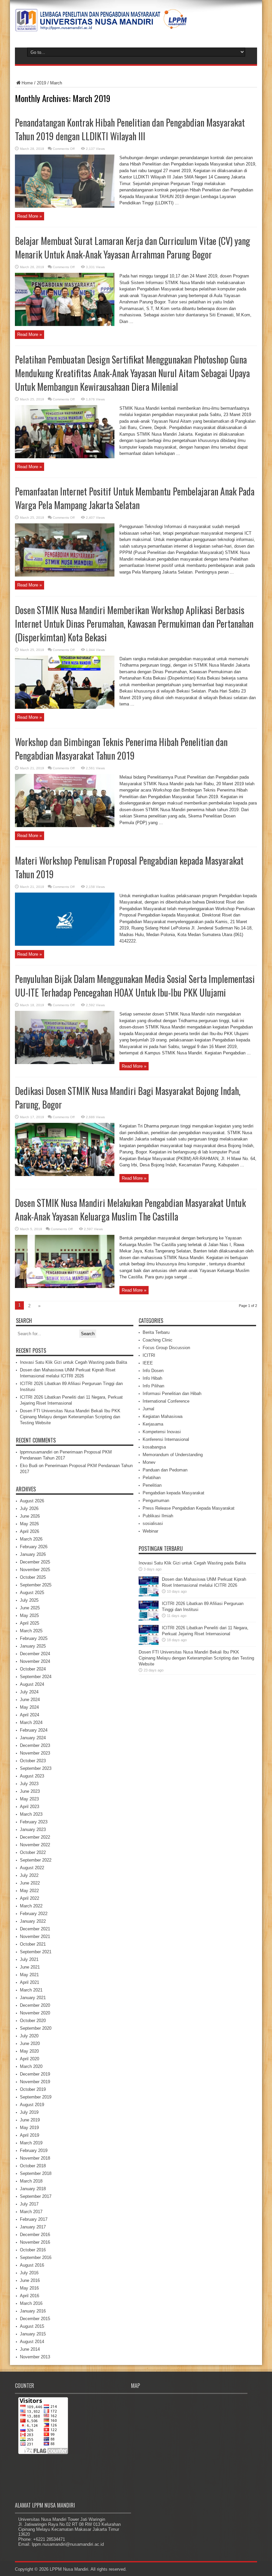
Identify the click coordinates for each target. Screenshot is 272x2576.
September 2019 (36, 2097)
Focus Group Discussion (166, 1348)
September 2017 (36, 2196)
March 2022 (31, 1906)
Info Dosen (153, 1371)
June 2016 (30, 2280)
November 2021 (35, 1936)
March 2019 (31, 2143)
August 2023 (32, 1776)
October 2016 (33, 2250)
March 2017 (31, 2212)
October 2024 (33, 1669)
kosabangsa (154, 1447)
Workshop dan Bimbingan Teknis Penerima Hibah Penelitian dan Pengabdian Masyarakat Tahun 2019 (121, 749)
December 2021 (35, 1929)
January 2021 (33, 1998)
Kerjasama (153, 1424)
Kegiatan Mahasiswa (163, 1416)
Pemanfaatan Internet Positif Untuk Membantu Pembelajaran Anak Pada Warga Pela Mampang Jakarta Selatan (135, 498)
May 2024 (29, 1707)
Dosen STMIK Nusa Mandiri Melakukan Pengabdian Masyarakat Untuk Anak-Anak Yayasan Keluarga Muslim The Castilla (130, 1210)
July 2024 (29, 1692)
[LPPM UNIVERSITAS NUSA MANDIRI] (101, 27)
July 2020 (29, 2036)
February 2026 (34, 1547)
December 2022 (35, 1837)
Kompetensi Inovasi (162, 1432)
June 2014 (30, 2349)
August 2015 (32, 2326)
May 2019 (29, 2128)
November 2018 (35, 2158)
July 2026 (29, 1508)
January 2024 (33, 1738)
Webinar (150, 1531)
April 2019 (30, 2135)
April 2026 (30, 1531)
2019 (41, 83)
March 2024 (31, 1722)
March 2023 (31, 1814)
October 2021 (33, 1944)
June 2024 (30, 1700)
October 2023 (33, 1761)
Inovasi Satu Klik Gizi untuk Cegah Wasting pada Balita (73, 1362)
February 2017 (34, 2219)
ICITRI (149, 1355)
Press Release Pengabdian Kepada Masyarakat (189, 1508)
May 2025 (29, 1615)
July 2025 (29, 1600)
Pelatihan (152, 1478)
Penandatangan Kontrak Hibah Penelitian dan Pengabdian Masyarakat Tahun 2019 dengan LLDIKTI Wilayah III (130, 129)
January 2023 (33, 1829)
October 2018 (33, 2166)
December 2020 (35, 2005)
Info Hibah (152, 1378)
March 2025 (31, 1631)
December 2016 (35, 2235)
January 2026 (33, 1554)
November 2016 (35, 2242)
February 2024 (34, 1730)
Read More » (30, 216)
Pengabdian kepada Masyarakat (173, 1493)
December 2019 (35, 2074)
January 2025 (33, 1646)
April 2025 (30, 1623)
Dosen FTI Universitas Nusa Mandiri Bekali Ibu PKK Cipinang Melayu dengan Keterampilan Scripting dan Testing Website (70, 1417)
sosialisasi (153, 1523)
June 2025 (30, 1608)
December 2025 (35, 1562)
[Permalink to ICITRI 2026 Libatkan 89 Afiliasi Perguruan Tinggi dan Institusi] (149, 1619)
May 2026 (29, 1524)
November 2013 (35, 2357)
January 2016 (33, 2311)
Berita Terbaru (156, 1332)
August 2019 (32, 2105)
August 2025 (32, 1593)
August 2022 (32, 1868)
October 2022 (33, 1852)
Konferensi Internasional (166, 1439)
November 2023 (35, 1753)
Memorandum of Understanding (173, 1455)
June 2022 (30, 1883)
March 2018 (31, 2181)
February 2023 (34, 1822)
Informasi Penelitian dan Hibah (172, 1394)
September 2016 (36, 2257)
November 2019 (35, 2082)
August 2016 (32, 2265)
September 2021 (36, 1952)
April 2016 (30, 2296)
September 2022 (36, 1860)
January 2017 (33, 2227)
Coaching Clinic (158, 1340)
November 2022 (35, 1845)
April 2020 (30, 2059)
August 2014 (32, 2342)
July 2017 (29, 2204)
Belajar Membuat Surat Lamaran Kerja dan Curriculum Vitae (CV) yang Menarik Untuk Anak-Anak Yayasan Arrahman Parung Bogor (133, 248)
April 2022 (30, 1898)
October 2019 (33, 2089)
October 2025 (33, 1577)
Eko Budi (29, 1466)
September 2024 (36, 1677)
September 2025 (36, 1585)
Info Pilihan (153, 1386)
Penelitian (152, 1485)
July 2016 (29, 2273)
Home (27, 83)
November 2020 (35, 2013)
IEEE (148, 1363)
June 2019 (30, 2120)
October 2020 (33, 2021)
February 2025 (34, 1638)
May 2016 (29, 2288)
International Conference (166, 1401)
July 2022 (29, 1875)
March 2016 (31, 2303)
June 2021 (30, 1967)
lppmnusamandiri (36, 1452)
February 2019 (34, 2150)
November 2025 (35, 1570)
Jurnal (148, 1409)
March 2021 (31, 1990)
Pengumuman (156, 1501)
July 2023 (29, 1784)
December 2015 (35, 2319)
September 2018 (36, 2173)
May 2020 (29, 2051)
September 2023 (36, 1768)
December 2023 (35, 1745)
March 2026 (31, 1539)
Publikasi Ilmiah (158, 1516)
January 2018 (33, 2189)
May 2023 (29, 1799)
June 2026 (30, 1516)
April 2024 (30, 1715)
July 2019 (29, 2112)
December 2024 (35, 1654)
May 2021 (29, 1975)
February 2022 (34, 1914)
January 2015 (33, 2334)
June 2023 (30, 1791)
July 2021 (29, 1959)
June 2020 (30, 2043)
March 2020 (31, 2066)
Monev (149, 1462)
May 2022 (29, 1891)
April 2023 (30, 1807)
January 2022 (33, 1921)
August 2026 (32, 1501)
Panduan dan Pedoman (165, 1470)
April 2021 (30, 1982)
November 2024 (35, 1661)
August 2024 (32, 1684)
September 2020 (36, 2028)
